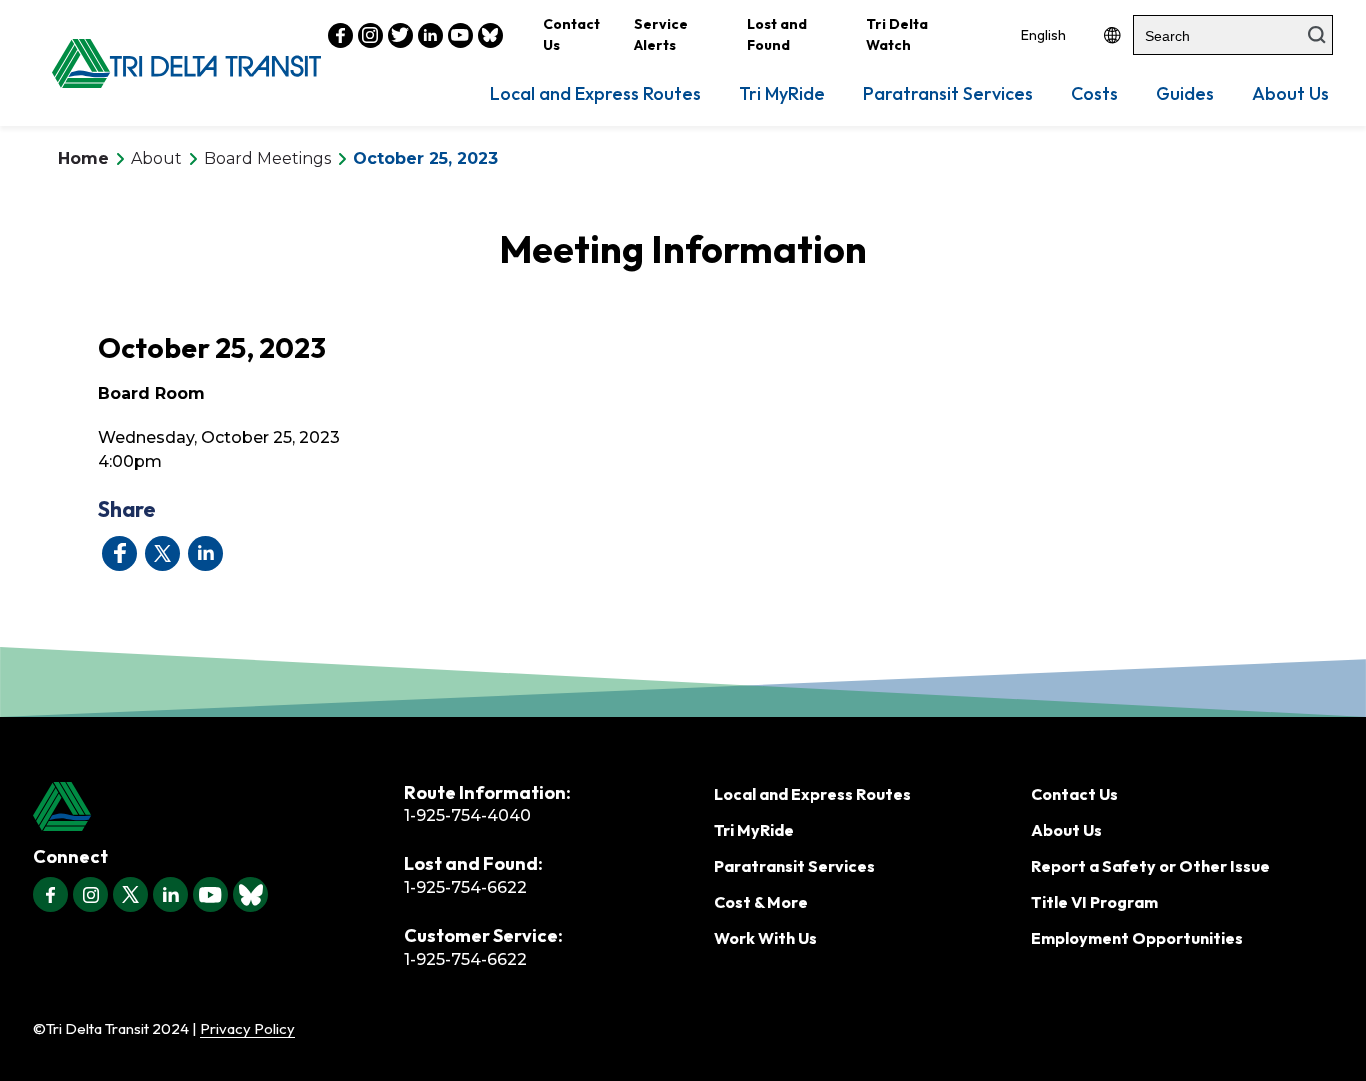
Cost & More (761, 902)
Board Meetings (267, 158)
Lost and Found (777, 34)
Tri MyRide (782, 93)
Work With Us (765, 938)
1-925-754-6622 (465, 887)
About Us (1290, 93)
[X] (130, 894)
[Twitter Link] (400, 35)
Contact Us (571, 34)
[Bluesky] (250, 894)
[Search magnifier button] (1317, 35)
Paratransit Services (948, 93)
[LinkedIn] (170, 894)
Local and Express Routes (595, 93)
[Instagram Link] (370, 35)
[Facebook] (50, 894)
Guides (1185, 93)
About (156, 158)
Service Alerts (661, 34)
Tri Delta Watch (897, 34)
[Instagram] (90, 894)
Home (83, 158)
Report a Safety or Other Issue (1150, 866)
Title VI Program (1094, 902)
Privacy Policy (247, 1028)
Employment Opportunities (1137, 938)
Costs (1094, 93)
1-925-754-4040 (467, 815)
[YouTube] (210, 894)
